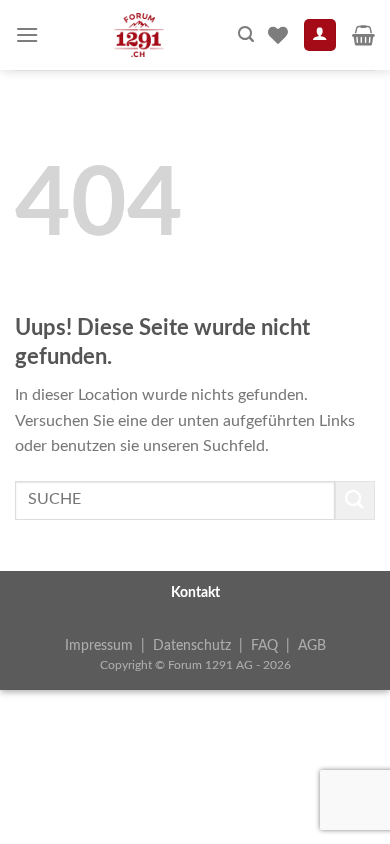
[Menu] (27, 34)
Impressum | (109, 645)
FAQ (264, 645)
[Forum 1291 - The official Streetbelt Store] (138, 35)
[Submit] (355, 500)
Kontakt (195, 592)
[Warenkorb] (363, 35)
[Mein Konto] (320, 35)
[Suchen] (246, 34)
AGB (312, 645)
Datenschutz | (202, 645)
